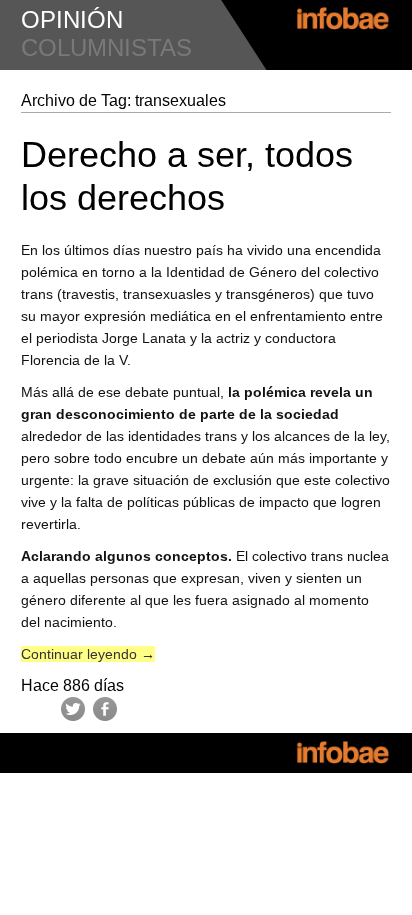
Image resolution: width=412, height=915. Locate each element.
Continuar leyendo (88, 654)
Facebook (105, 709)
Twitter (73, 709)
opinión (72, 19)
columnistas (106, 47)
